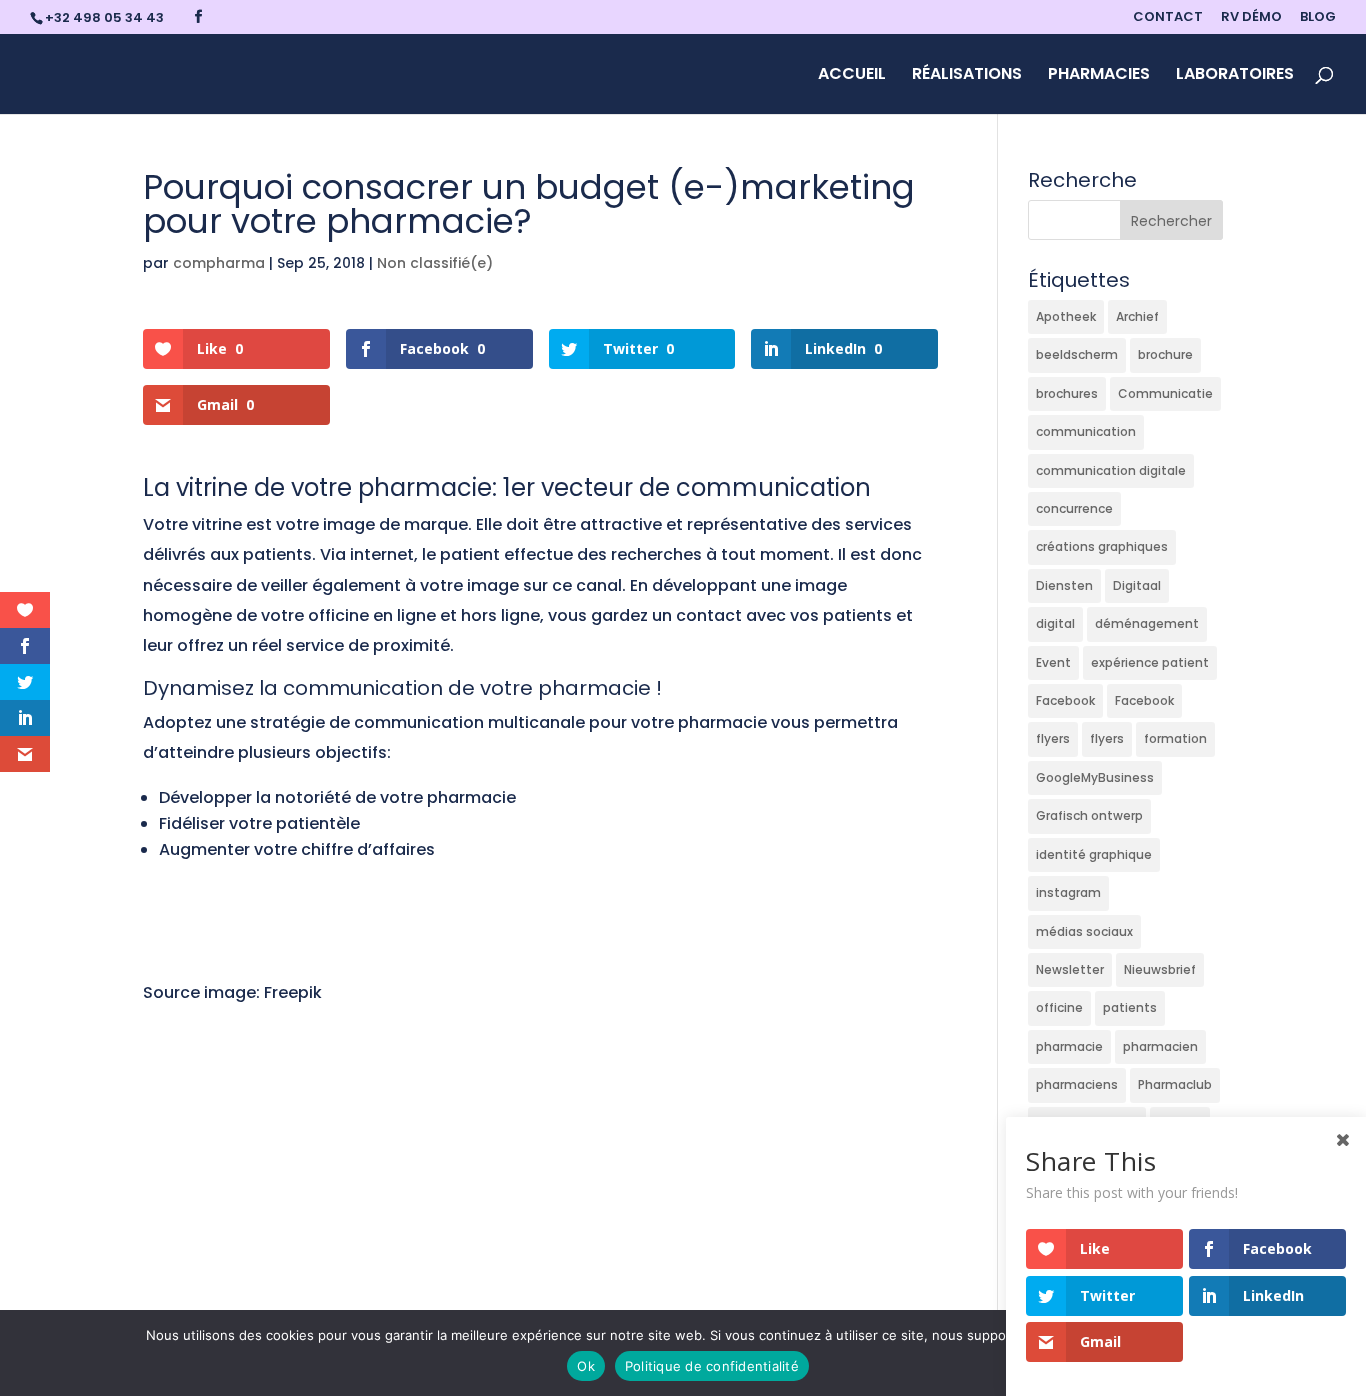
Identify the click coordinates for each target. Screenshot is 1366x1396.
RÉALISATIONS (967, 76)
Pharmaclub (1175, 1084)
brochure (1165, 354)
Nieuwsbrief (1160, 969)
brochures (1067, 393)
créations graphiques (1102, 546)
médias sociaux (1084, 931)
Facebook (1065, 700)
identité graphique (1094, 854)
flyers (1053, 738)
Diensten (1064, 585)
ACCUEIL (852, 76)
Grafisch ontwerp (1089, 815)
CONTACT (1168, 18)
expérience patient (1150, 662)
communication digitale (1111, 470)
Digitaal (1137, 585)
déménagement (1147, 623)
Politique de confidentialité (712, 1366)
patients (1130, 1007)
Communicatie (1165, 393)
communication (1086, 431)
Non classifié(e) (435, 263)
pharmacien (1160, 1046)
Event (1053, 662)
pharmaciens (1077, 1084)
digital (1055, 623)
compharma (219, 263)
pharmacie (1069, 1046)
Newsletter (1070, 969)
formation (1175, 738)
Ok (586, 1366)
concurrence (1074, 508)
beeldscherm (1077, 354)
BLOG (1318, 18)
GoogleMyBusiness (1095, 777)
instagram (1068, 892)
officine (1059, 1007)
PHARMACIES (1099, 76)
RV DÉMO (1251, 18)
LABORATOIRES (1235, 76)
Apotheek (1066, 316)
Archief (1137, 316)
